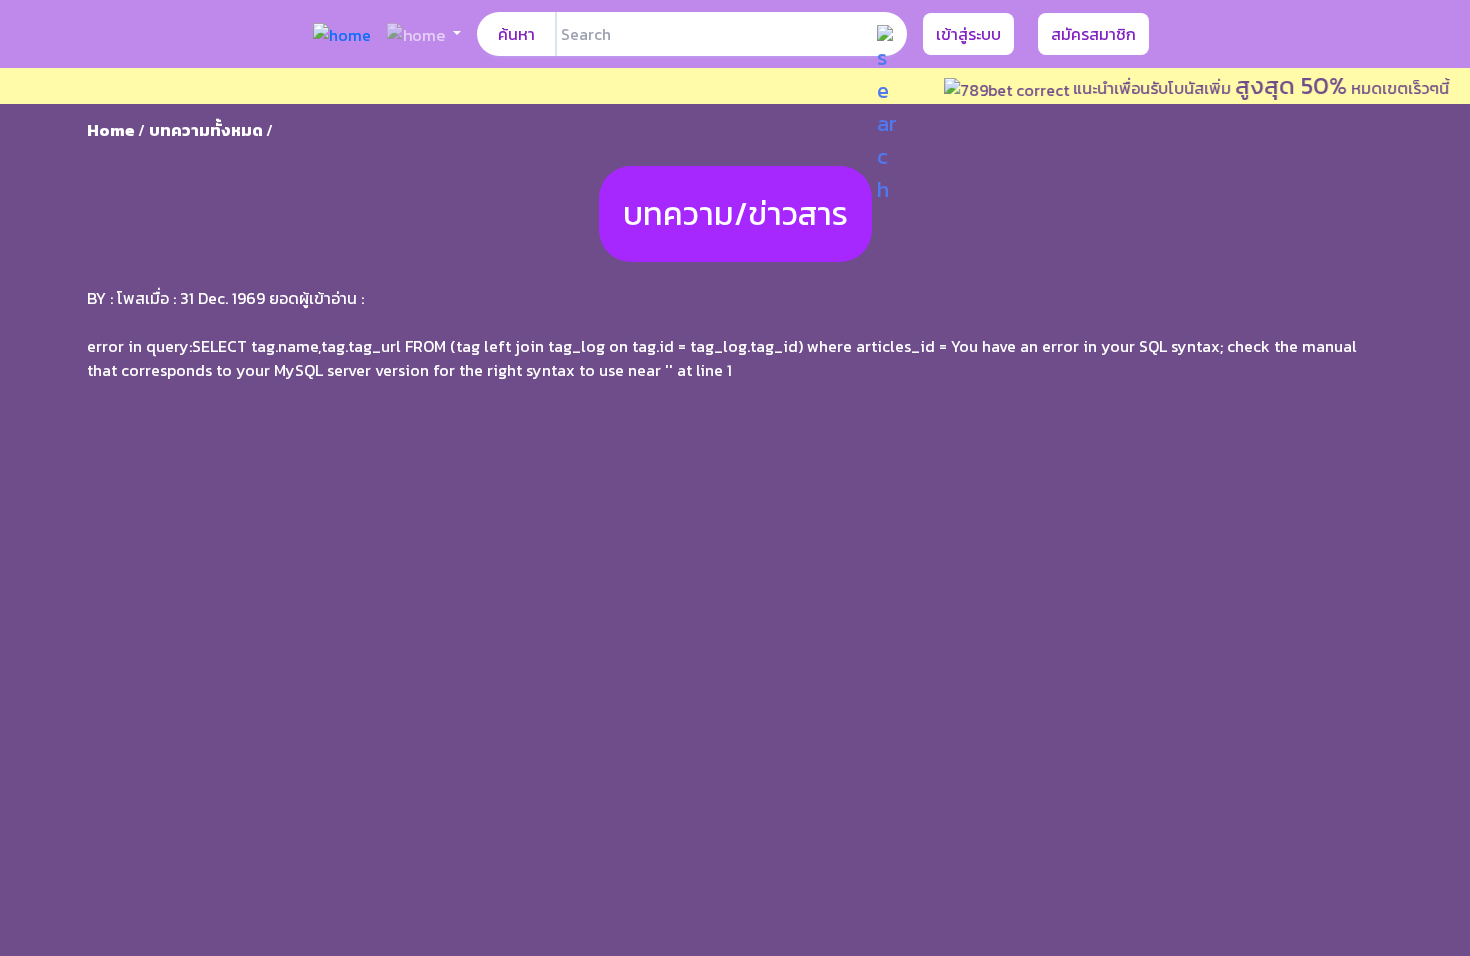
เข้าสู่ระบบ (968, 34)
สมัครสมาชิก (1093, 34)
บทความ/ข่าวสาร (735, 214)
